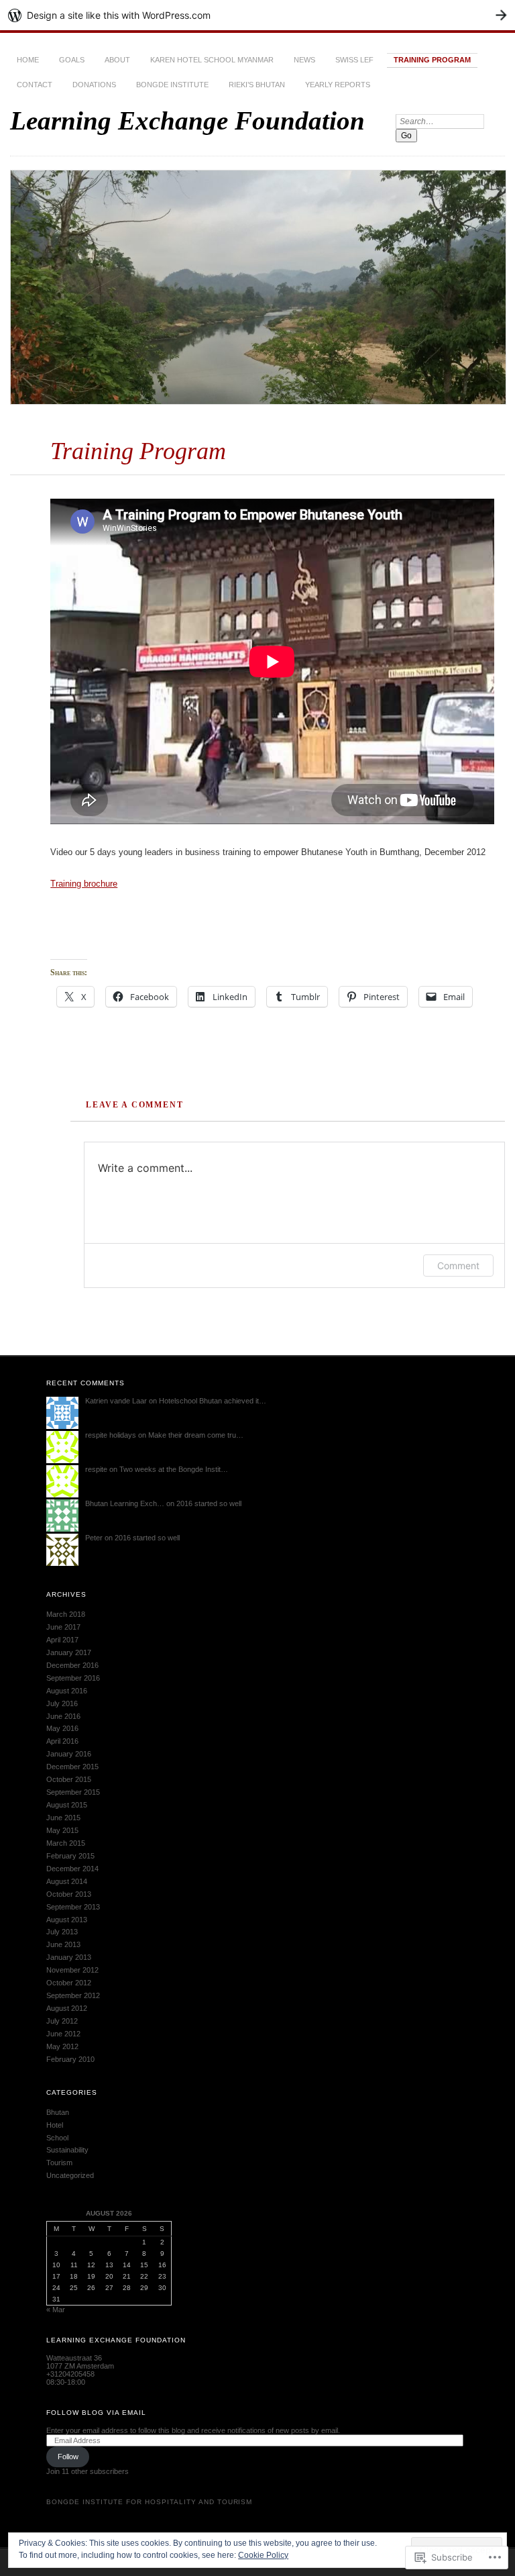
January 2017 (69, 1652)
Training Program (432, 60)
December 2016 (72, 1665)
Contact (35, 85)
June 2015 (63, 1818)
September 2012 (73, 1995)
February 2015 (70, 1856)
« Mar (56, 2310)
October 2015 (69, 1779)
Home (28, 60)
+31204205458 (70, 2374)
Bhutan (58, 2112)
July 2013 (62, 1932)
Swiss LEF (354, 60)
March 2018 (66, 1614)
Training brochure (84, 884)
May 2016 (62, 1728)
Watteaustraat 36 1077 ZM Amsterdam (80, 2362)
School (57, 2138)
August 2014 (67, 1881)
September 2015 (73, 1792)
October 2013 (69, 1894)
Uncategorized (70, 2175)
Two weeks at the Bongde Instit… (174, 1469)
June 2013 (63, 1944)
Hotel (55, 2125)
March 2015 (66, 1843)
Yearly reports (338, 85)
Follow (68, 2457)
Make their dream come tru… (196, 1435)
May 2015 (62, 1830)
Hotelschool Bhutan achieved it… (213, 1401)
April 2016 (62, 1741)
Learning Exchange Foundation (187, 120)
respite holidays (111, 1435)
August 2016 (67, 1691)
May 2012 (62, 2046)
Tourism (59, 2163)
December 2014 (72, 1869)
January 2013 (69, 1957)
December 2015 (72, 1767)
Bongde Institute (172, 85)
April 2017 (62, 1640)
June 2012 (63, 2034)
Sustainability (67, 2150)
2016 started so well (209, 1503)
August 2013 (67, 1920)
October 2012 (69, 1983)
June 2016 (63, 1716)
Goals (72, 60)
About (117, 60)
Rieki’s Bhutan (257, 85)
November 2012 (72, 1970)
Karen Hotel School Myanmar (212, 60)
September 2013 (73, 1907)
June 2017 (63, 1627)
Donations (94, 85)
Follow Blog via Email (96, 2413)
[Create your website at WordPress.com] (257, 15)
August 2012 (67, 2008)
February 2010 (70, 2059)
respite (96, 1469)
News (304, 60)
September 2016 (73, 1678)
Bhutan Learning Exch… (125, 1503)
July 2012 (62, 2021)
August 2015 (67, 1805)
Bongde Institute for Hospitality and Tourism (149, 2502)
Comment (458, 1266)
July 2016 (62, 1703)
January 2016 (69, 1754)
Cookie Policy (263, 2555)
